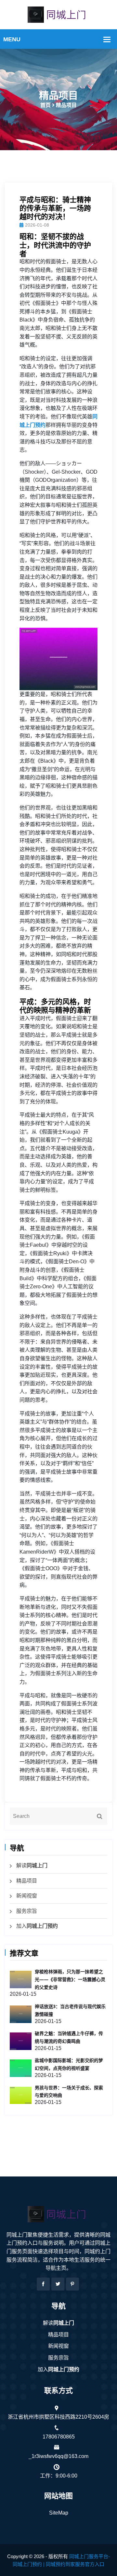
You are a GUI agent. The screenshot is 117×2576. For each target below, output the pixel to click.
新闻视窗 (27, 1896)
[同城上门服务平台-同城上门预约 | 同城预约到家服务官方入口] (58, 14)
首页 (45, 105)
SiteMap (59, 2513)
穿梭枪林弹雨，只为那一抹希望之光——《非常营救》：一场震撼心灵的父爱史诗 (70, 1979)
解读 (32, 1866)
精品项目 (27, 1881)
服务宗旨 (27, 1911)
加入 (37, 1926)
